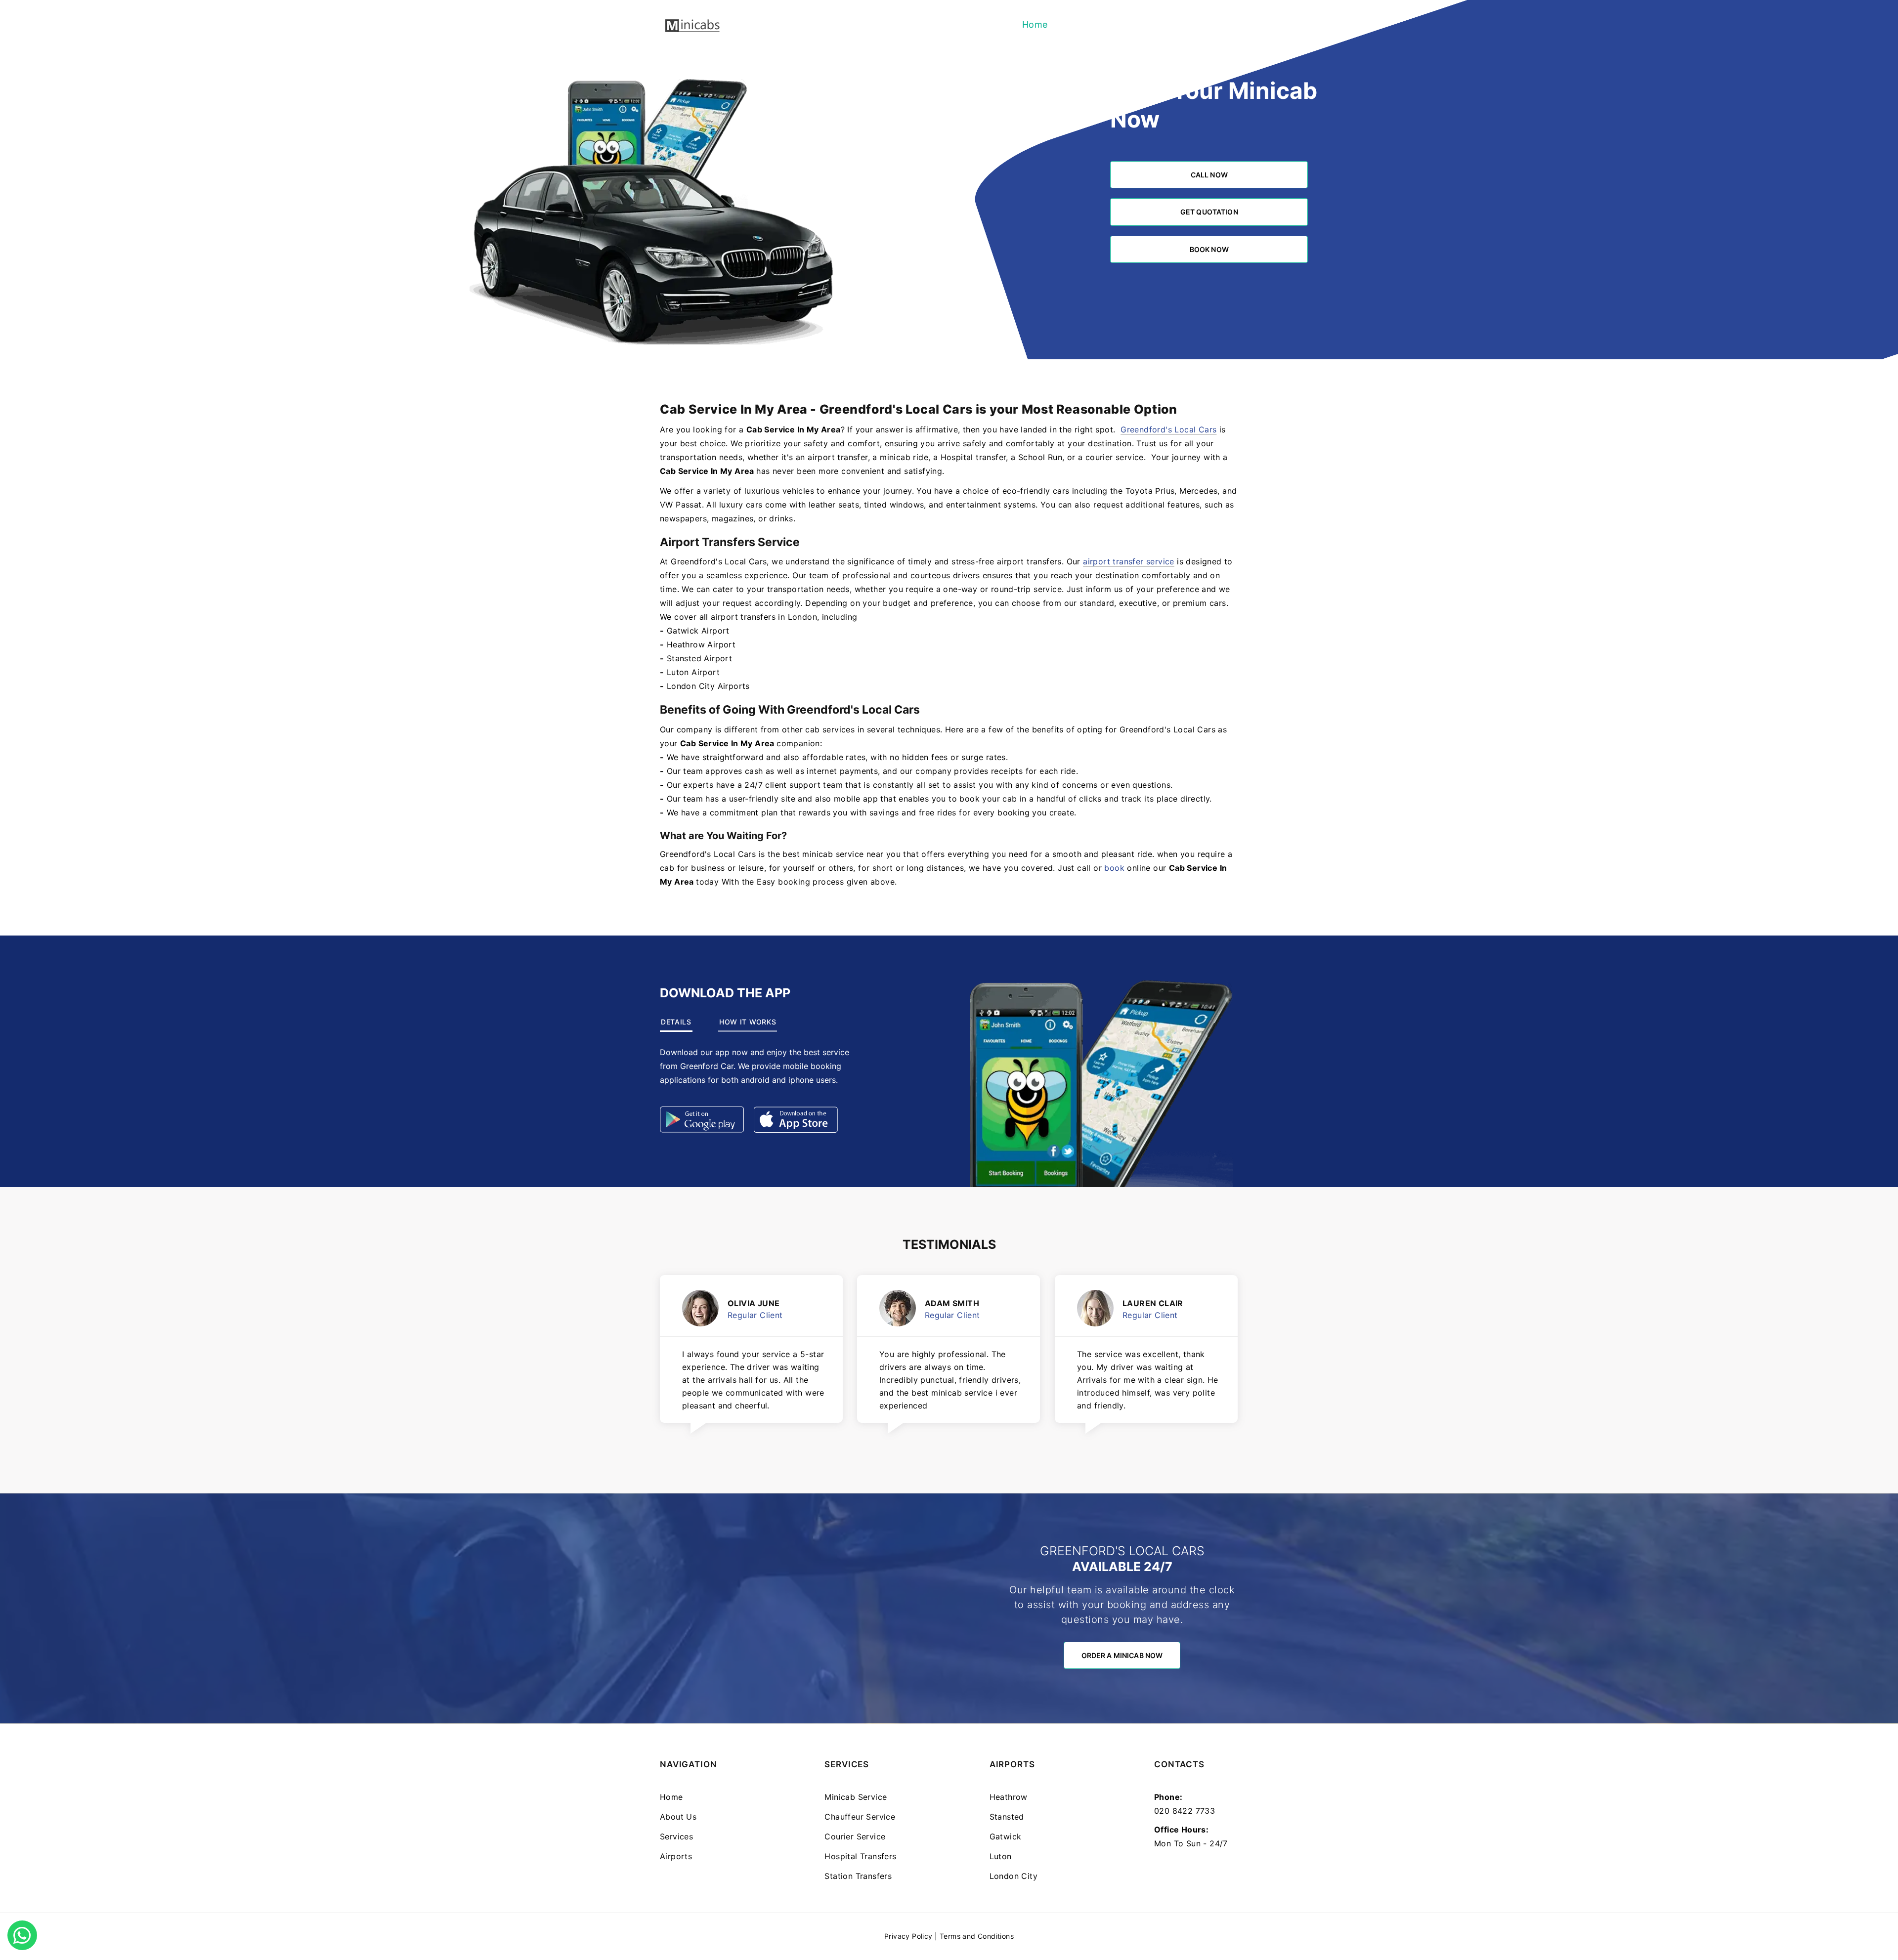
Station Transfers (858, 1876)
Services (1130, 24)
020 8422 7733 (1185, 1811)
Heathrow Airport (701, 644)
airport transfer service (1129, 561)
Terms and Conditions (977, 1936)
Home (1035, 24)
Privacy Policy (908, 1936)
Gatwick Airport (698, 631)
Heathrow (1009, 1797)
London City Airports (708, 686)
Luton (1001, 1856)
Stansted (1007, 1817)
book (1114, 868)
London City (1014, 1876)
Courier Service (855, 1836)
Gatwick (1006, 1836)
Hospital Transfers (860, 1856)
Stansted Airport (699, 658)
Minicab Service (856, 1797)
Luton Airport (693, 672)
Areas (1220, 24)
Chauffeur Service (860, 1817)
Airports (1178, 24)
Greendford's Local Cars (1168, 429)
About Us (1079, 24)
